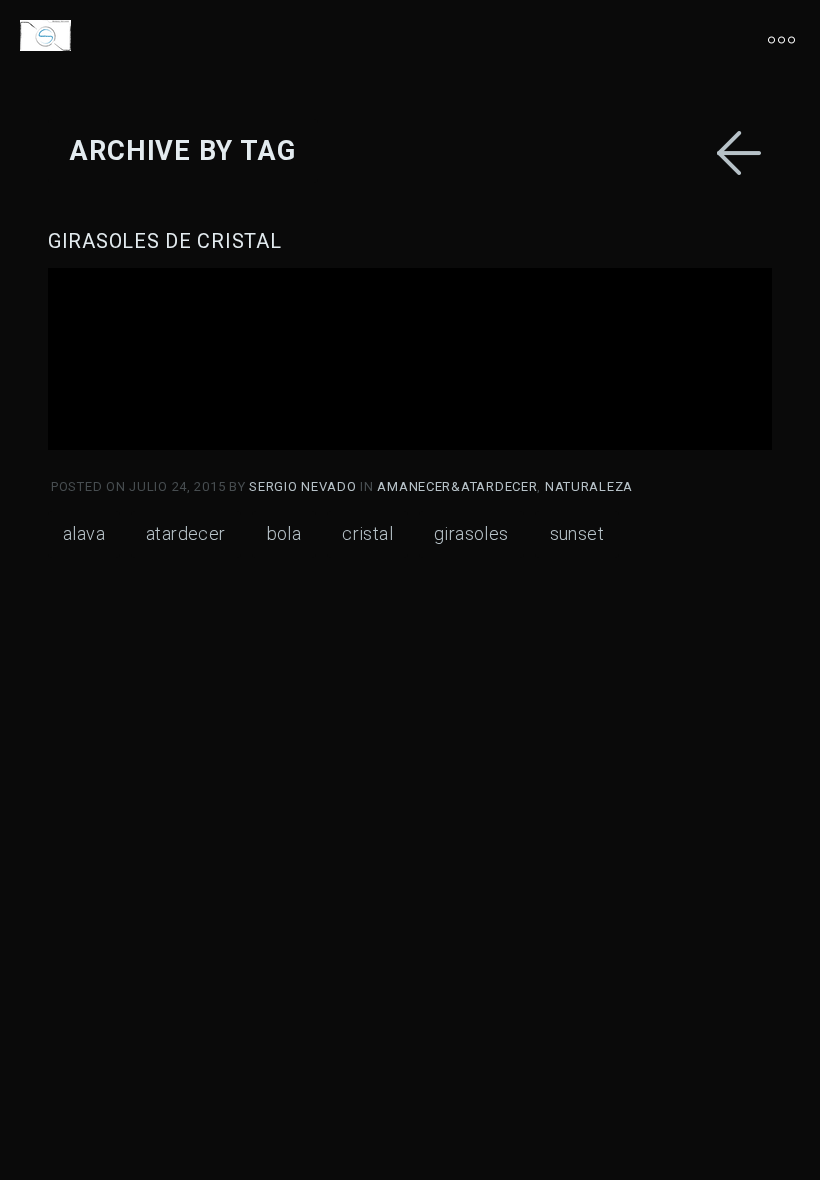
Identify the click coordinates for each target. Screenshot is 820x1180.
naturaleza (589, 486)
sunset (577, 533)
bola (284, 533)
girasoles (471, 533)
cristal (367, 533)
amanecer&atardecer (457, 486)
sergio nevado (304, 486)
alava (84, 533)
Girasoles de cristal (164, 241)
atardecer (186, 533)
